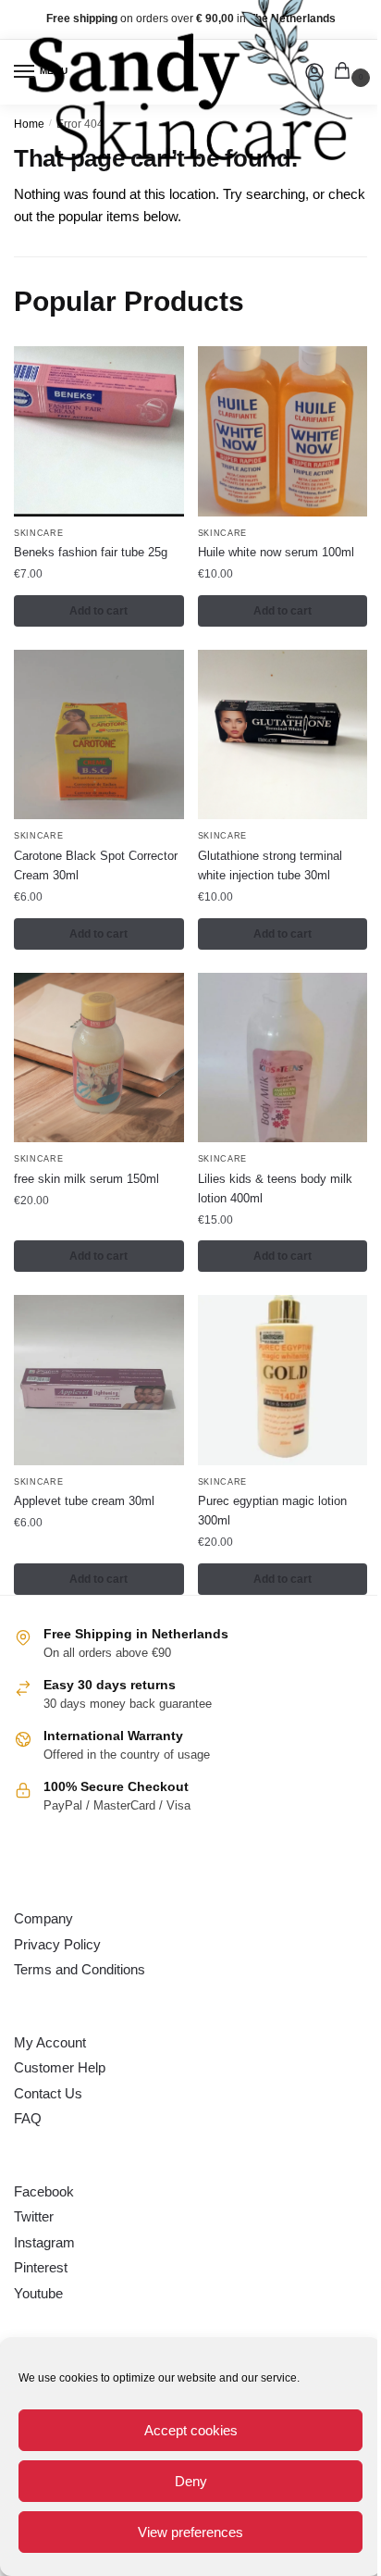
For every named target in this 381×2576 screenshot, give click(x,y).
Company (43, 1918)
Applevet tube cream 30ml (84, 1501)
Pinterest (41, 2267)
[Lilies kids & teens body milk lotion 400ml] (283, 1058)
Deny (191, 2481)
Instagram (44, 2242)
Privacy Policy (57, 1944)
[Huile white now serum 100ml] (283, 431)
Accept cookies (191, 2430)
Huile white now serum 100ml (276, 552)
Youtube (38, 2293)
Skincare (39, 533)
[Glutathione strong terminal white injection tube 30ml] (283, 735)
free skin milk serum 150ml (86, 1179)
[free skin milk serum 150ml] (99, 1058)
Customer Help (60, 2067)
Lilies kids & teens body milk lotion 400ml (275, 1188)
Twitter (34, 2216)
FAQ (28, 2118)
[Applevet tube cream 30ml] (99, 1380)
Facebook (44, 2191)
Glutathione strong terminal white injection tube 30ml (270, 865)
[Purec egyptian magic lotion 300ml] (283, 1380)
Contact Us (48, 2093)
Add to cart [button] (98, 611)
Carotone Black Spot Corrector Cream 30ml (96, 865)
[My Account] (314, 72)
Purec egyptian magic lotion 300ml (272, 1511)
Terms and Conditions (80, 1969)
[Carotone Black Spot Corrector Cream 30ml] (99, 735)
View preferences (190, 2532)
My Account (50, 2042)
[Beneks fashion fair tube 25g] (99, 431)
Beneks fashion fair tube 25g (91, 552)
